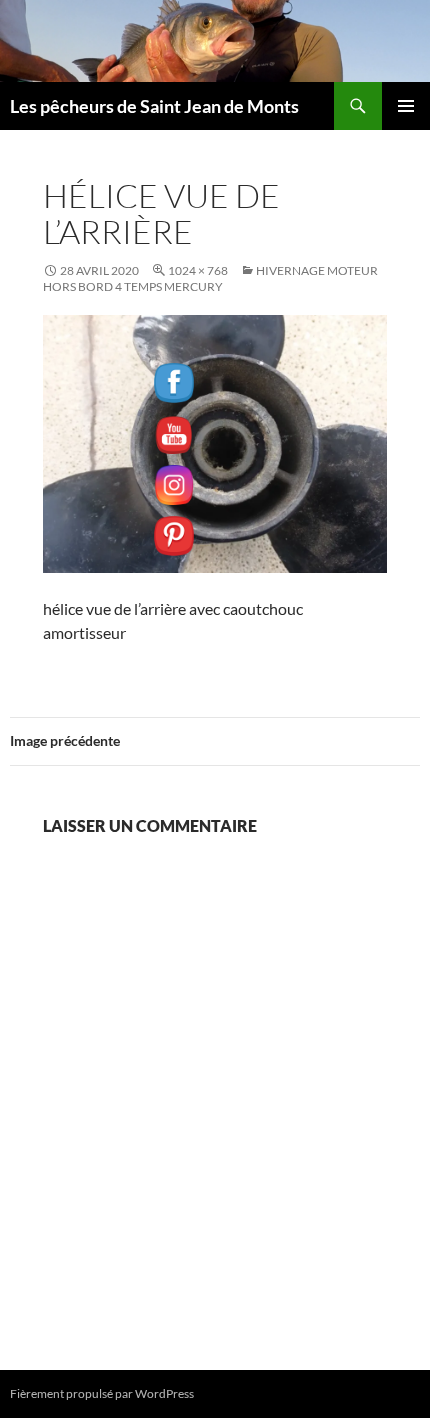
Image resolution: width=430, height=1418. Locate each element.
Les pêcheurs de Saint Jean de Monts (154, 106)
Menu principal (406, 106)
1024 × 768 (198, 270)
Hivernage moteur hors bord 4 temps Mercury (210, 278)
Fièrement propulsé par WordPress (102, 1393)
